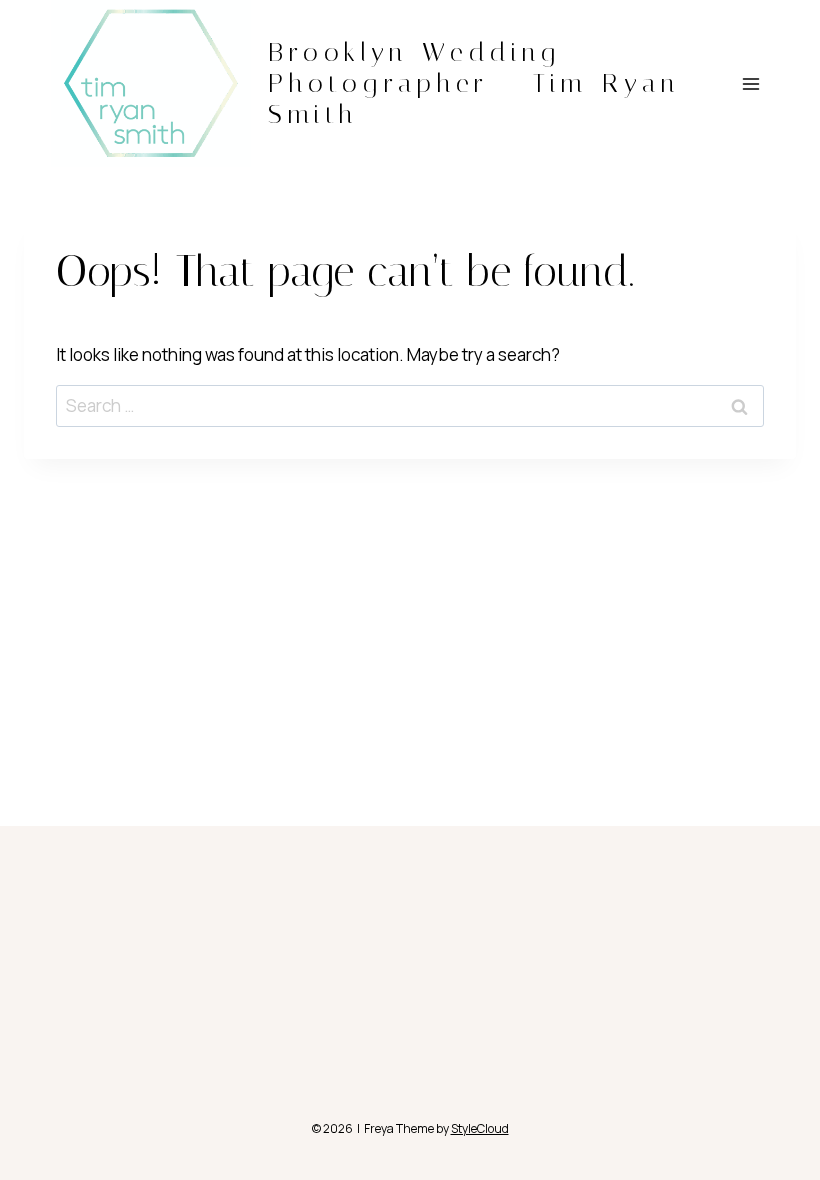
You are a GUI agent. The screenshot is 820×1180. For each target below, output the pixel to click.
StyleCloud (480, 1128)
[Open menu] (750, 83)
